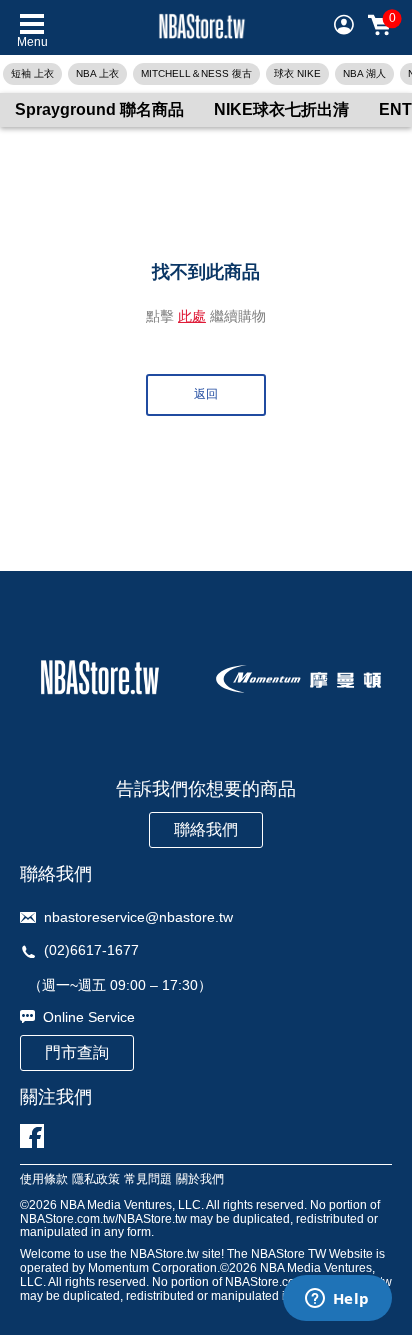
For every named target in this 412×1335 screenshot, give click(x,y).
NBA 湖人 (364, 73)
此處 (192, 316)
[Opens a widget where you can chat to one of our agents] (337, 1300)
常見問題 (148, 1179)
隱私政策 (96, 1179)
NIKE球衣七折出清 (281, 109)
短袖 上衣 (32, 73)
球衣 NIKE (297, 73)
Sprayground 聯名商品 (99, 109)
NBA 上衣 (97, 73)
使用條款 (44, 1179)
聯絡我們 (206, 829)
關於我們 (200, 1179)
